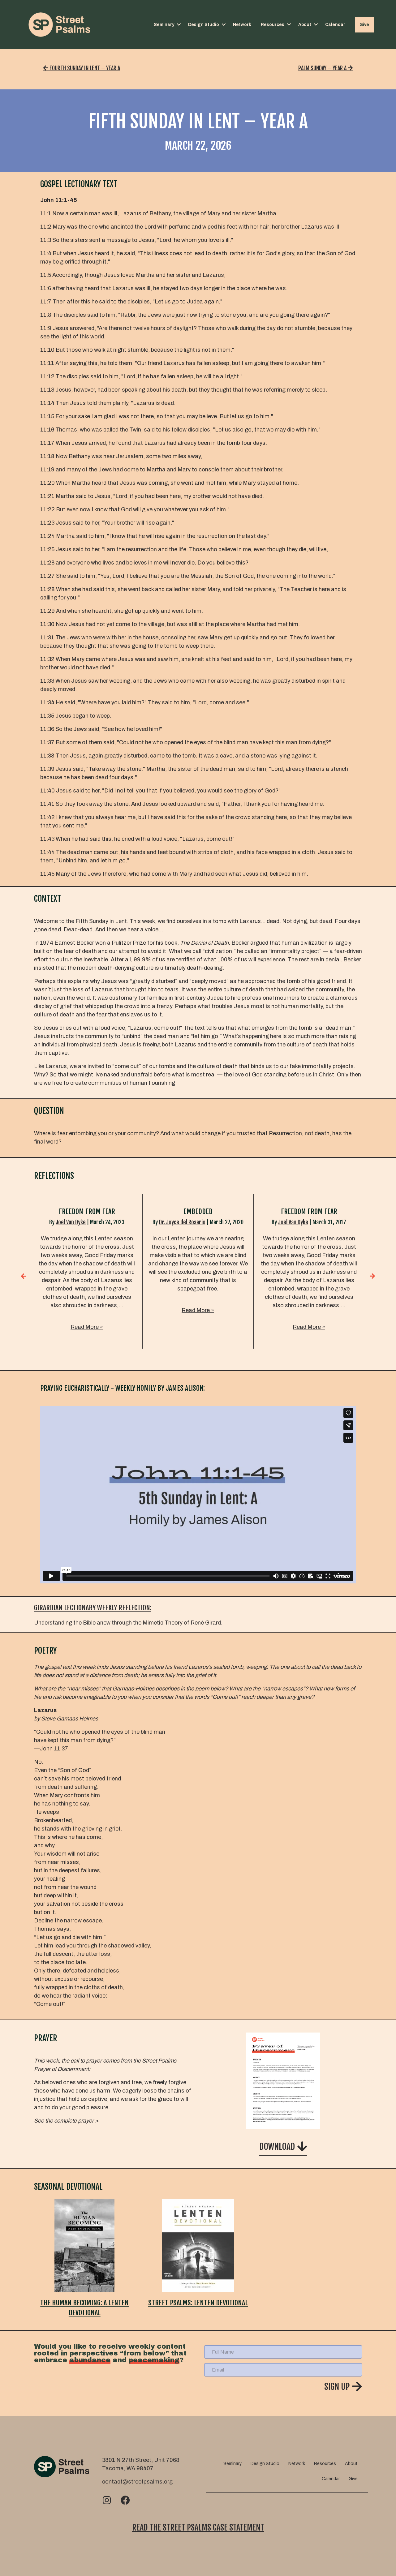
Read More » (87, 1327)
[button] (179, 25)
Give (364, 25)
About (305, 25)
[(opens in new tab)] (283, 2080)
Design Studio (204, 25)
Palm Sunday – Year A (323, 68)
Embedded (198, 1211)
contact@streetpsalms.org (137, 2482)
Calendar (335, 25)
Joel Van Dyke (71, 1222)
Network (242, 25)
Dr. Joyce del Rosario (182, 1222)
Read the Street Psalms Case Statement (198, 2527)
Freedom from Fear (87, 1211)
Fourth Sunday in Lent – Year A (84, 68)
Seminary (164, 25)
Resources (273, 25)
